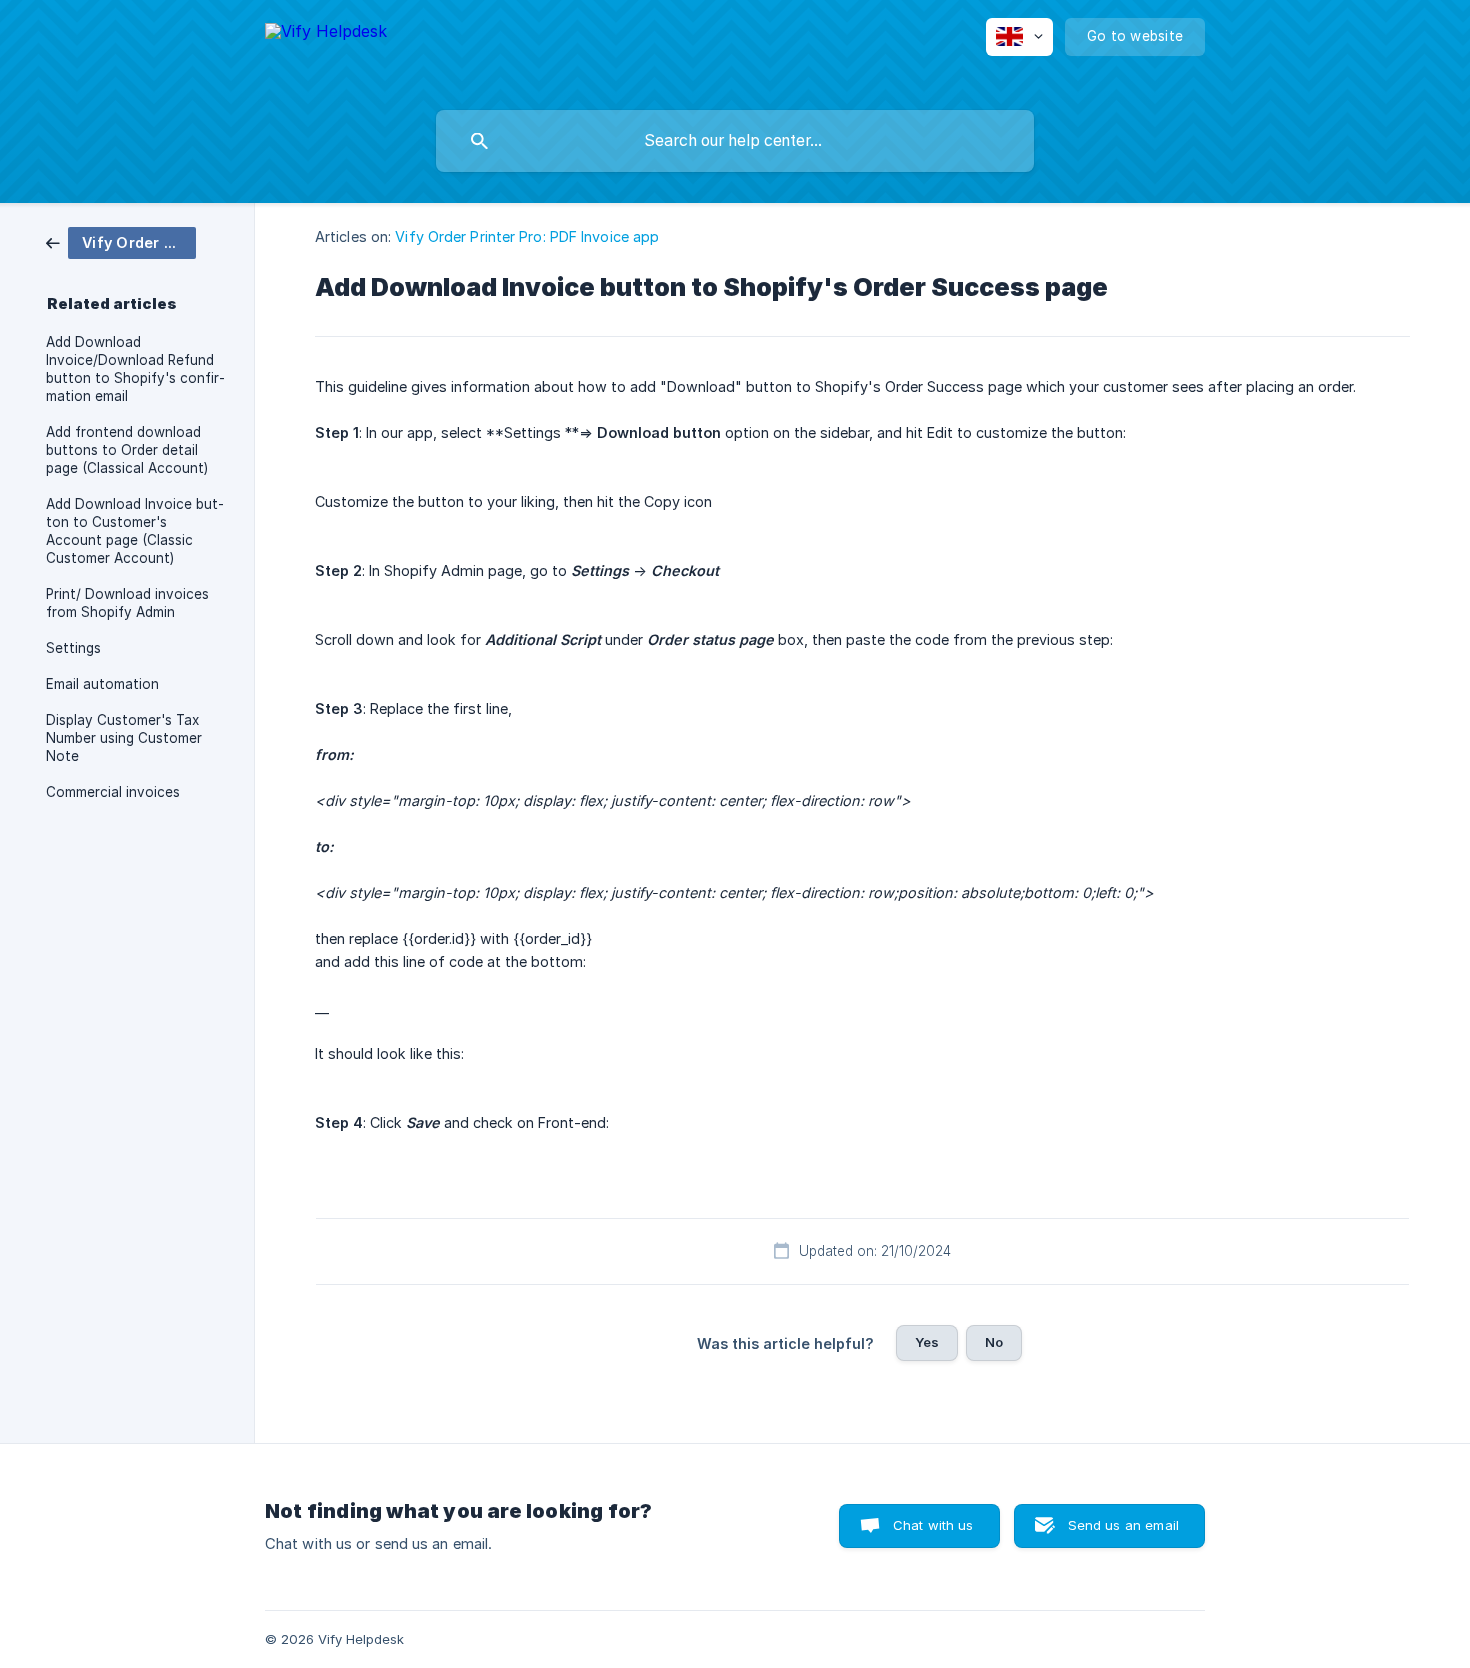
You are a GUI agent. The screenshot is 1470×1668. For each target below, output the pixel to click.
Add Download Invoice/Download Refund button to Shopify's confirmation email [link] (135, 369)
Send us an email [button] (1123, 1525)
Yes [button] (927, 1342)
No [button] (994, 1342)
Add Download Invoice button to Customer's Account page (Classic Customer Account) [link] (135, 531)
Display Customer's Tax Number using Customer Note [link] (124, 738)
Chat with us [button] (933, 1525)
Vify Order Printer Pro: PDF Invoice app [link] (527, 236)
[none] (326, 50)
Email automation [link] (102, 684)
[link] (121, 241)
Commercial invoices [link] (113, 792)
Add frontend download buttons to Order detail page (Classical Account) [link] (127, 450)
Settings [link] (73, 648)
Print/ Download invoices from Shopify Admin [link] (127, 603)
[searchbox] (735, 141)
